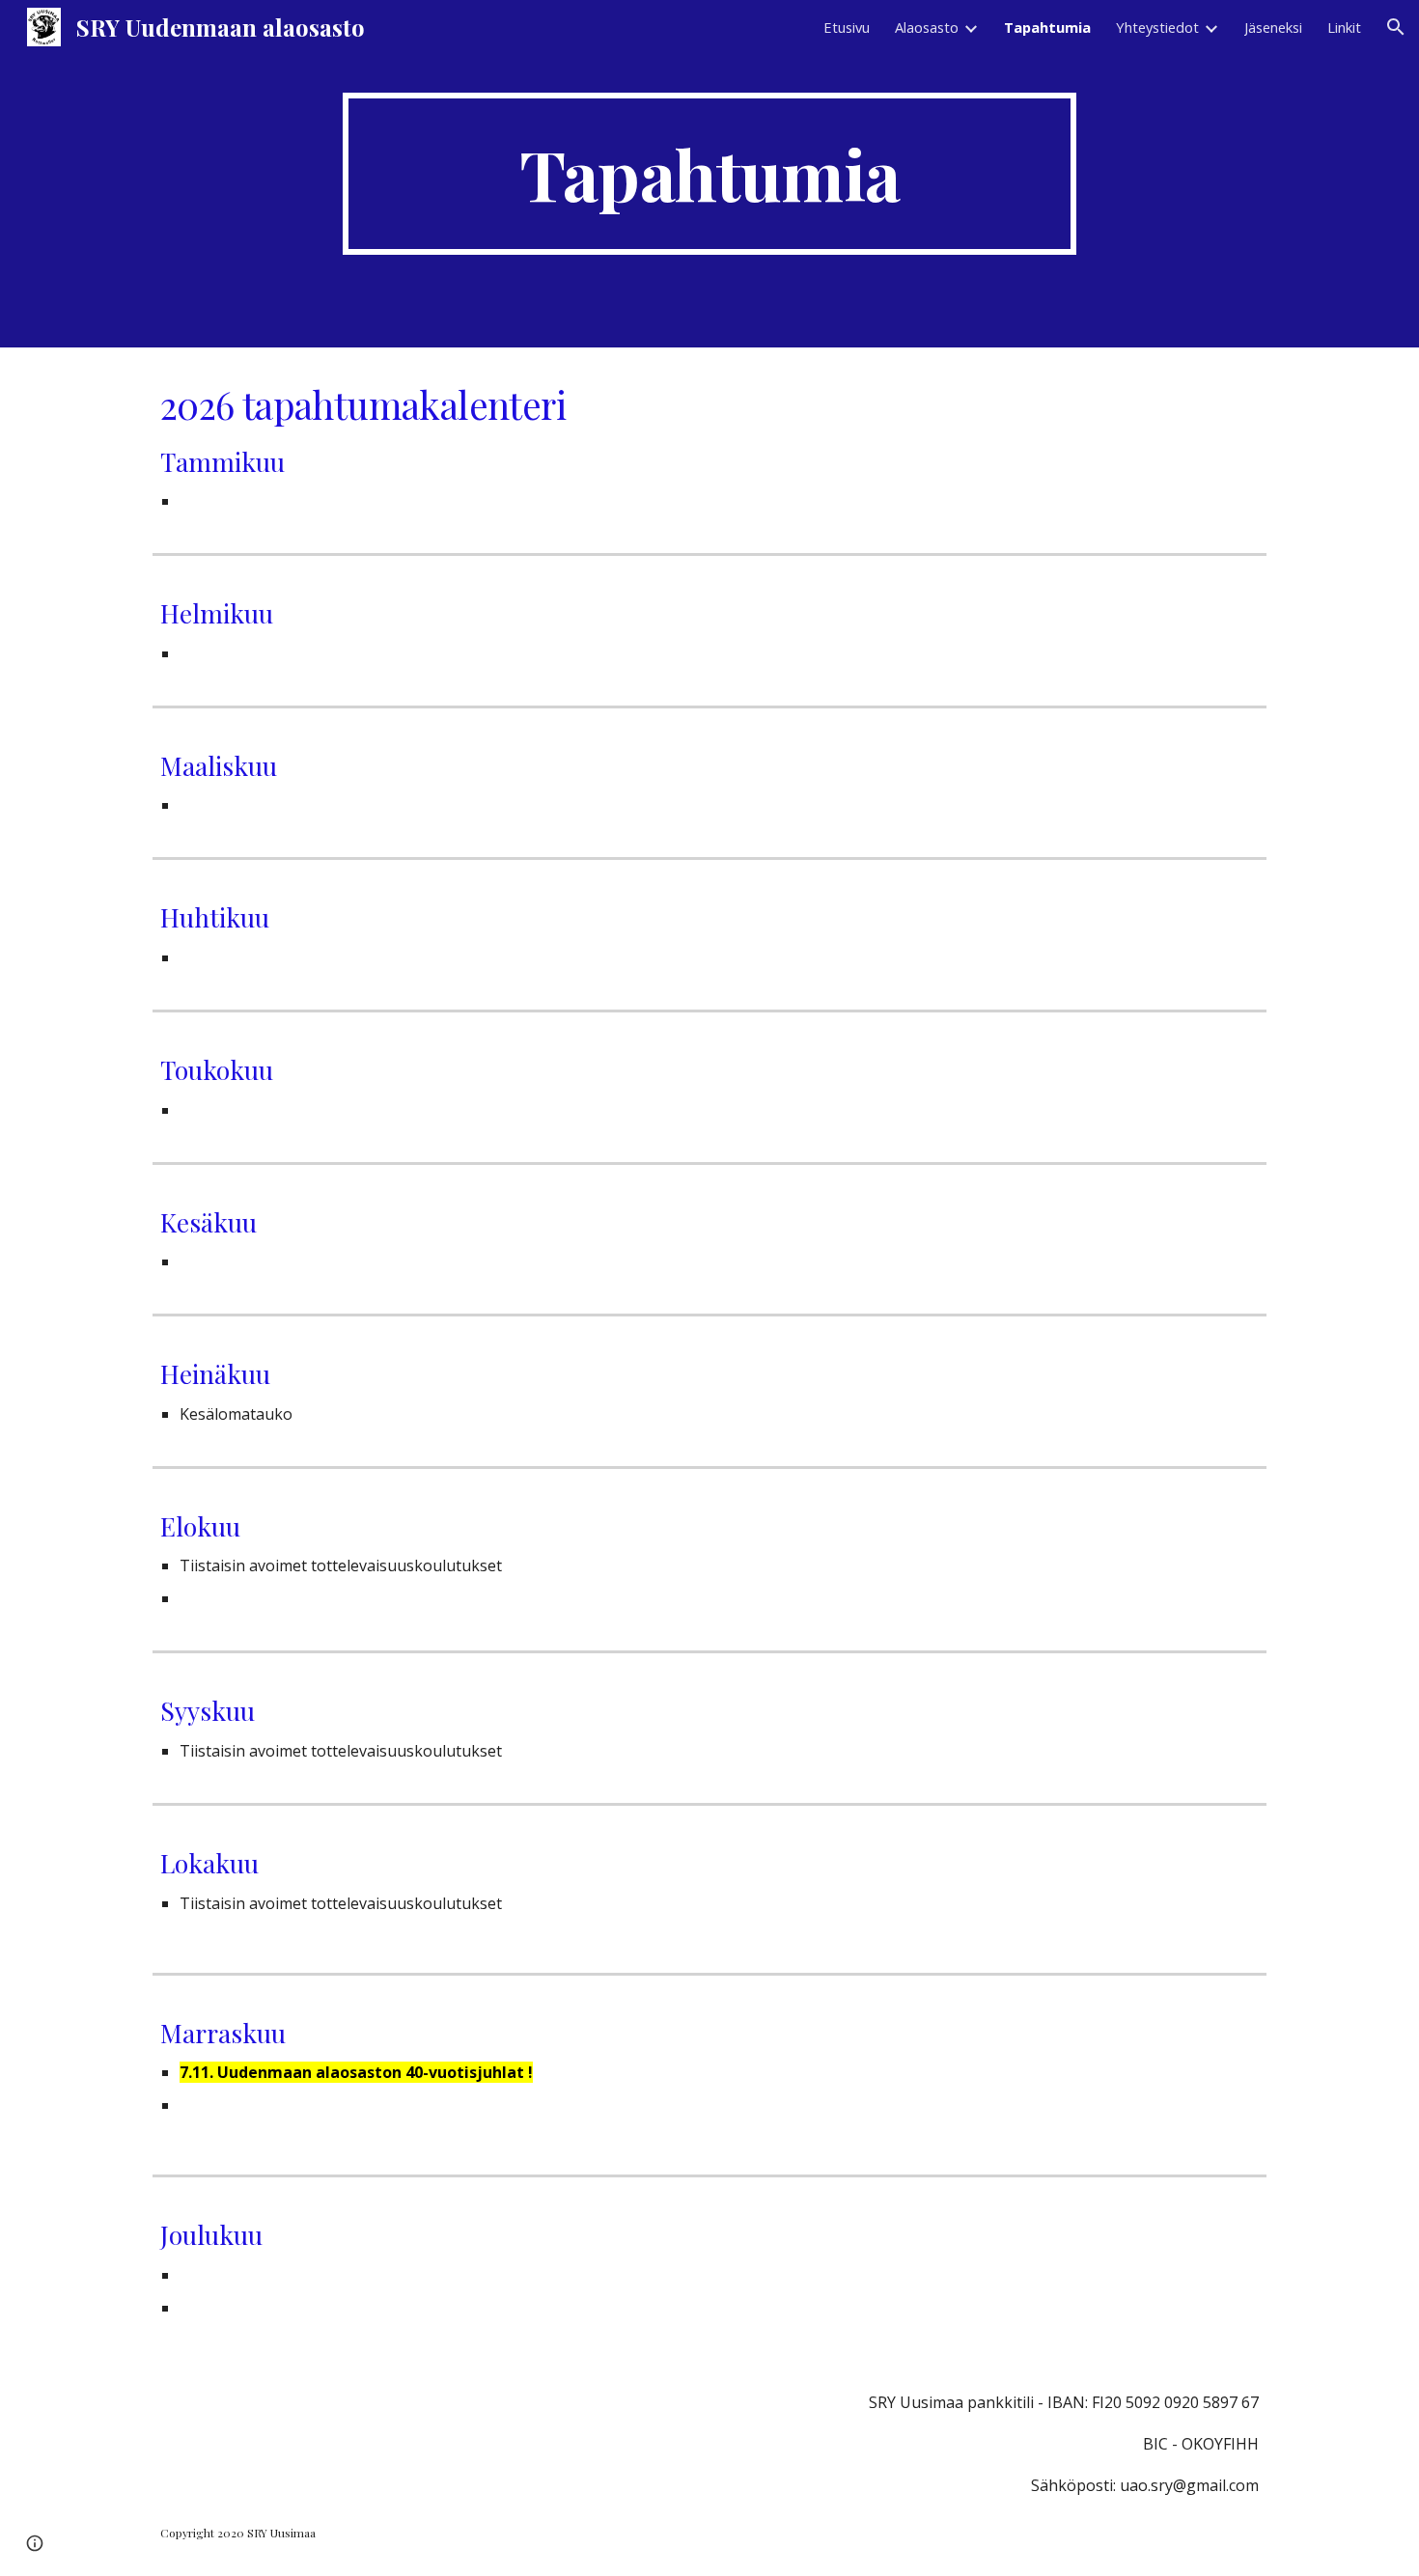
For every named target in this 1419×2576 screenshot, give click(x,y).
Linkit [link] (1344, 27)
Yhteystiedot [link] (1157, 27)
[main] (709, 174)
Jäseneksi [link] (1273, 27)
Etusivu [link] (847, 27)
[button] (1396, 27)
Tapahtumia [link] (1047, 27)
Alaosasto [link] (927, 27)
